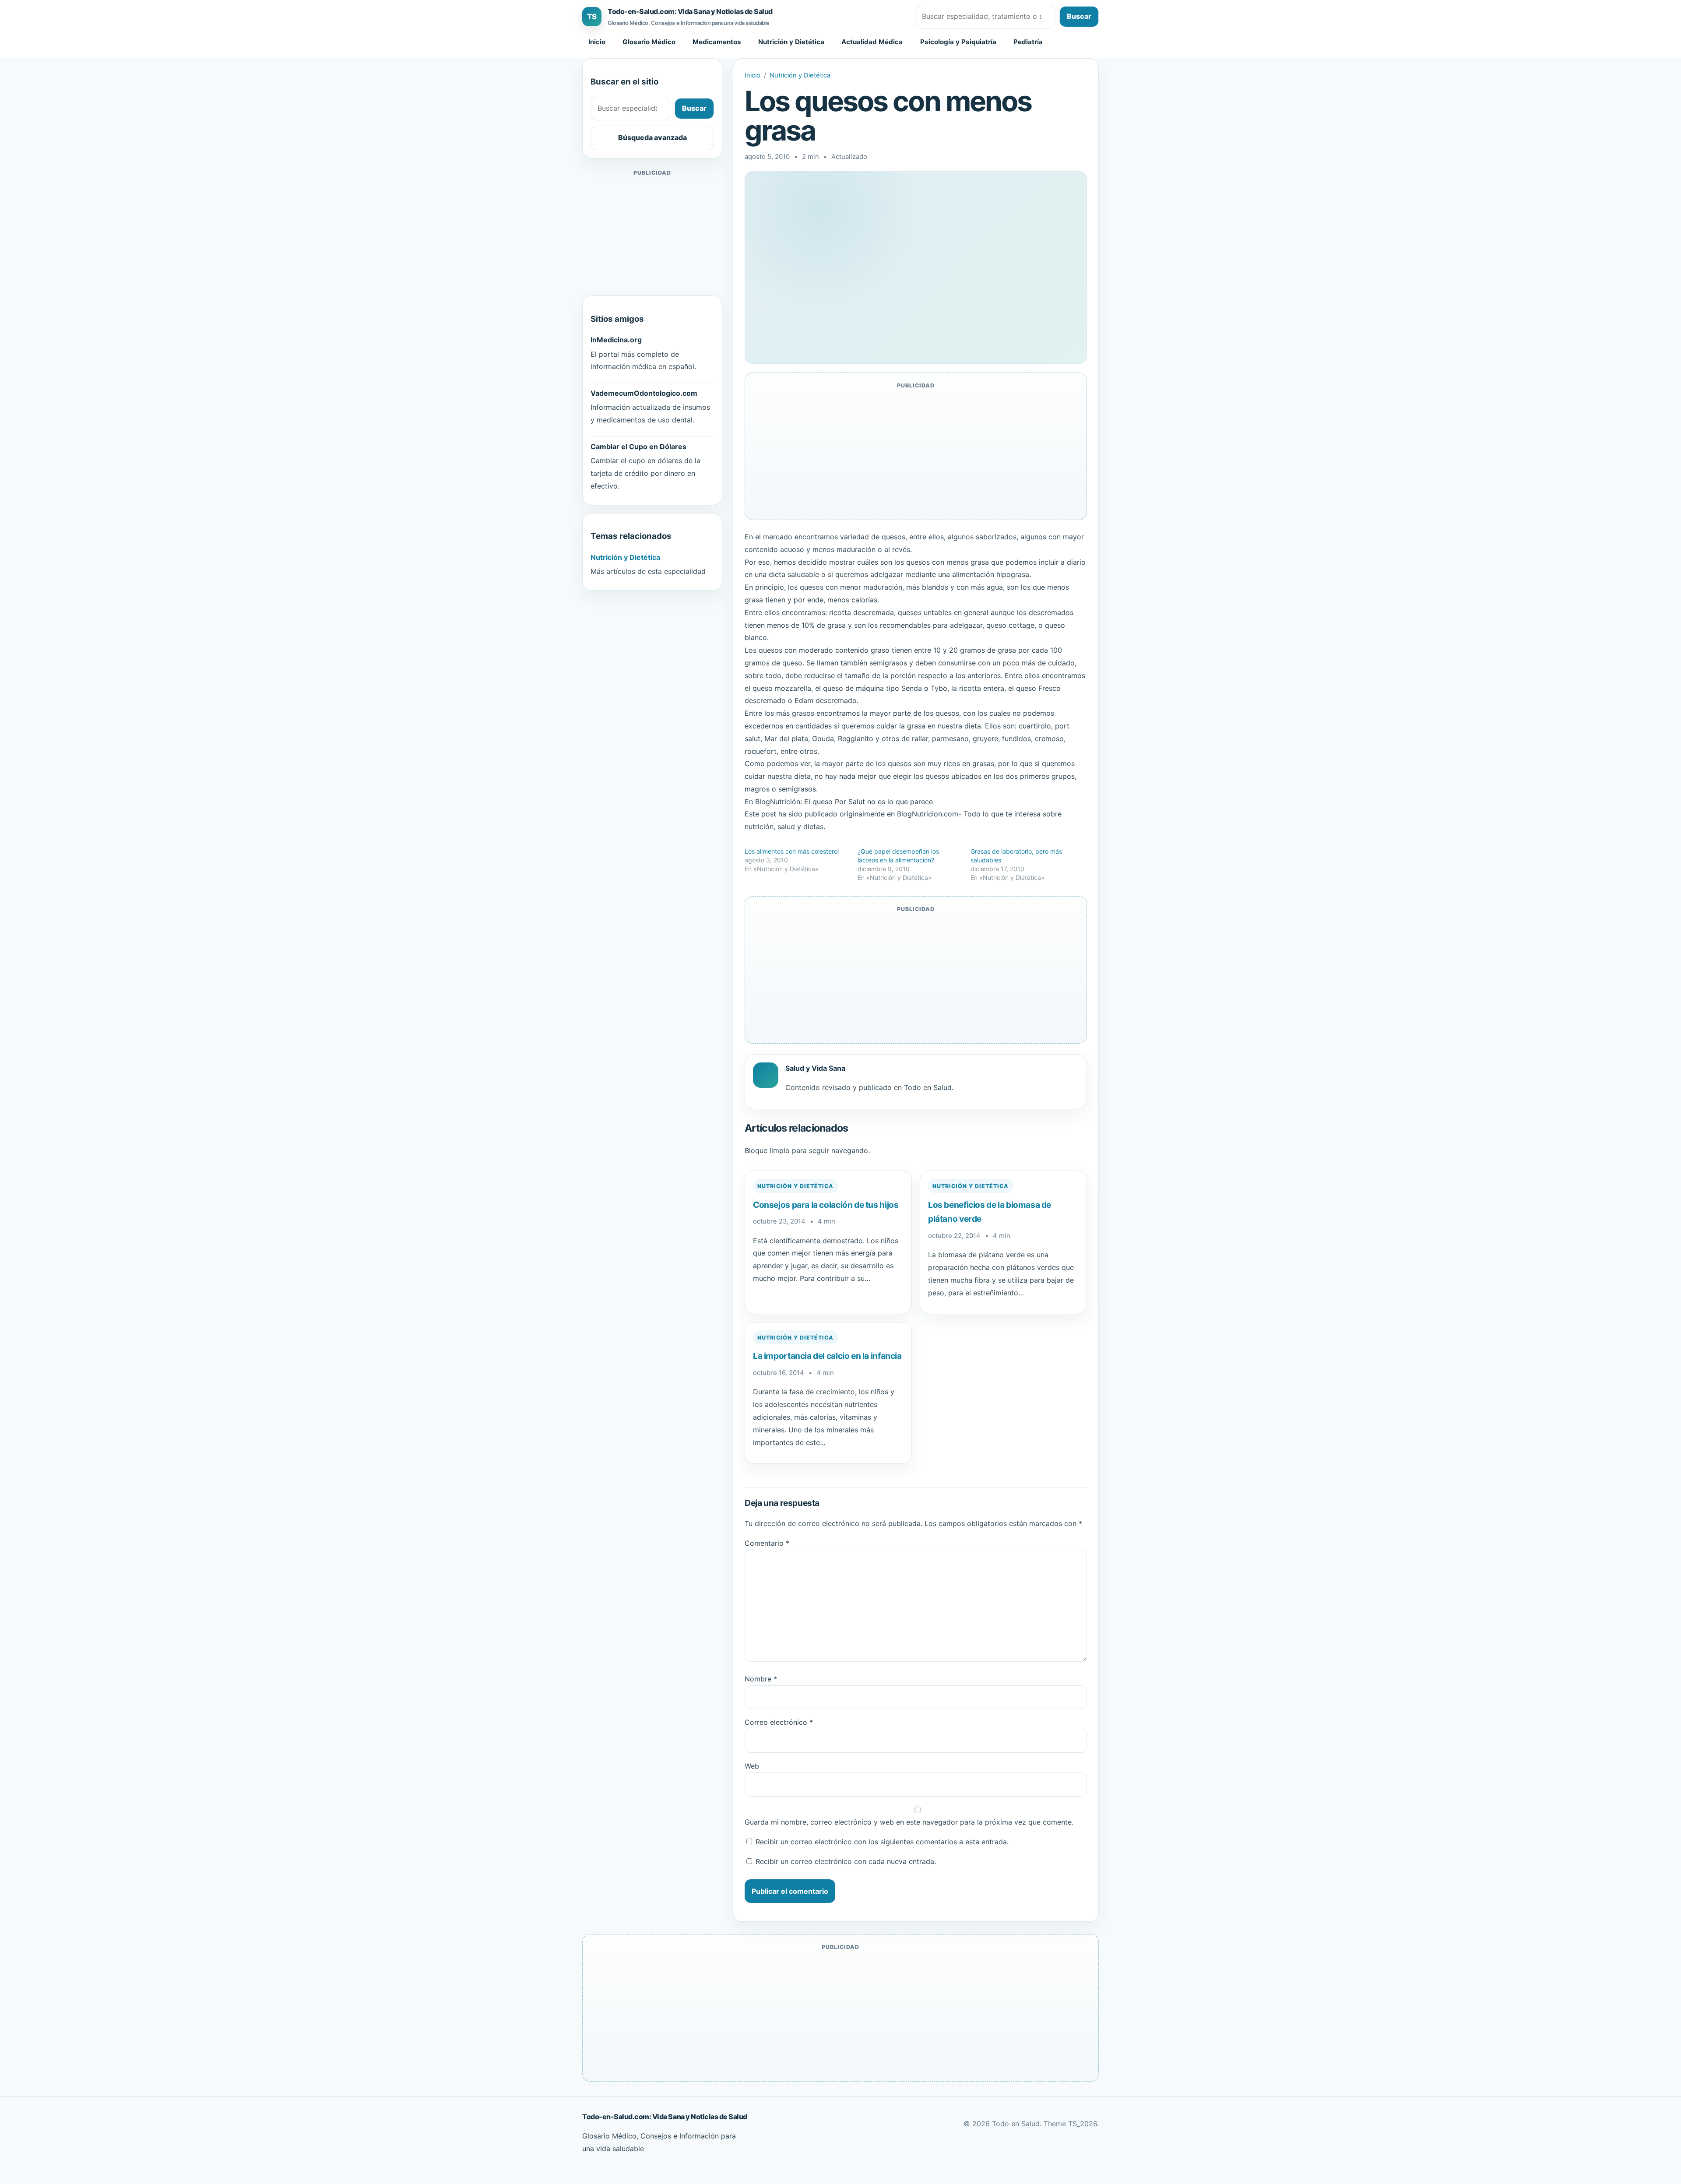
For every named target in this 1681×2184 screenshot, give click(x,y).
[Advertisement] (652, 233)
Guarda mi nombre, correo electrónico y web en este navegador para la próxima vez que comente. (909, 1822)
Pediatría (1028, 42)
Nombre (761, 1679)
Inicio (597, 42)
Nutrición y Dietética (791, 42)
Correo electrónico (779, 1722)
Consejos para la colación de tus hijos (826, 1205)
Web (752, 1766)
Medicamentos (717, 42)
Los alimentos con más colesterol (792, 851)
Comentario (767, 1543)
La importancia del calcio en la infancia (827, 1356)
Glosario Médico (649, 42)
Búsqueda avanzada (652, 137)
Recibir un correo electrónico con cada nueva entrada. (846, 1861)
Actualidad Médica (872, 42)
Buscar (1079, 16)
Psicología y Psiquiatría (958, 42)
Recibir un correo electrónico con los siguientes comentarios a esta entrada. (882, 1842)
